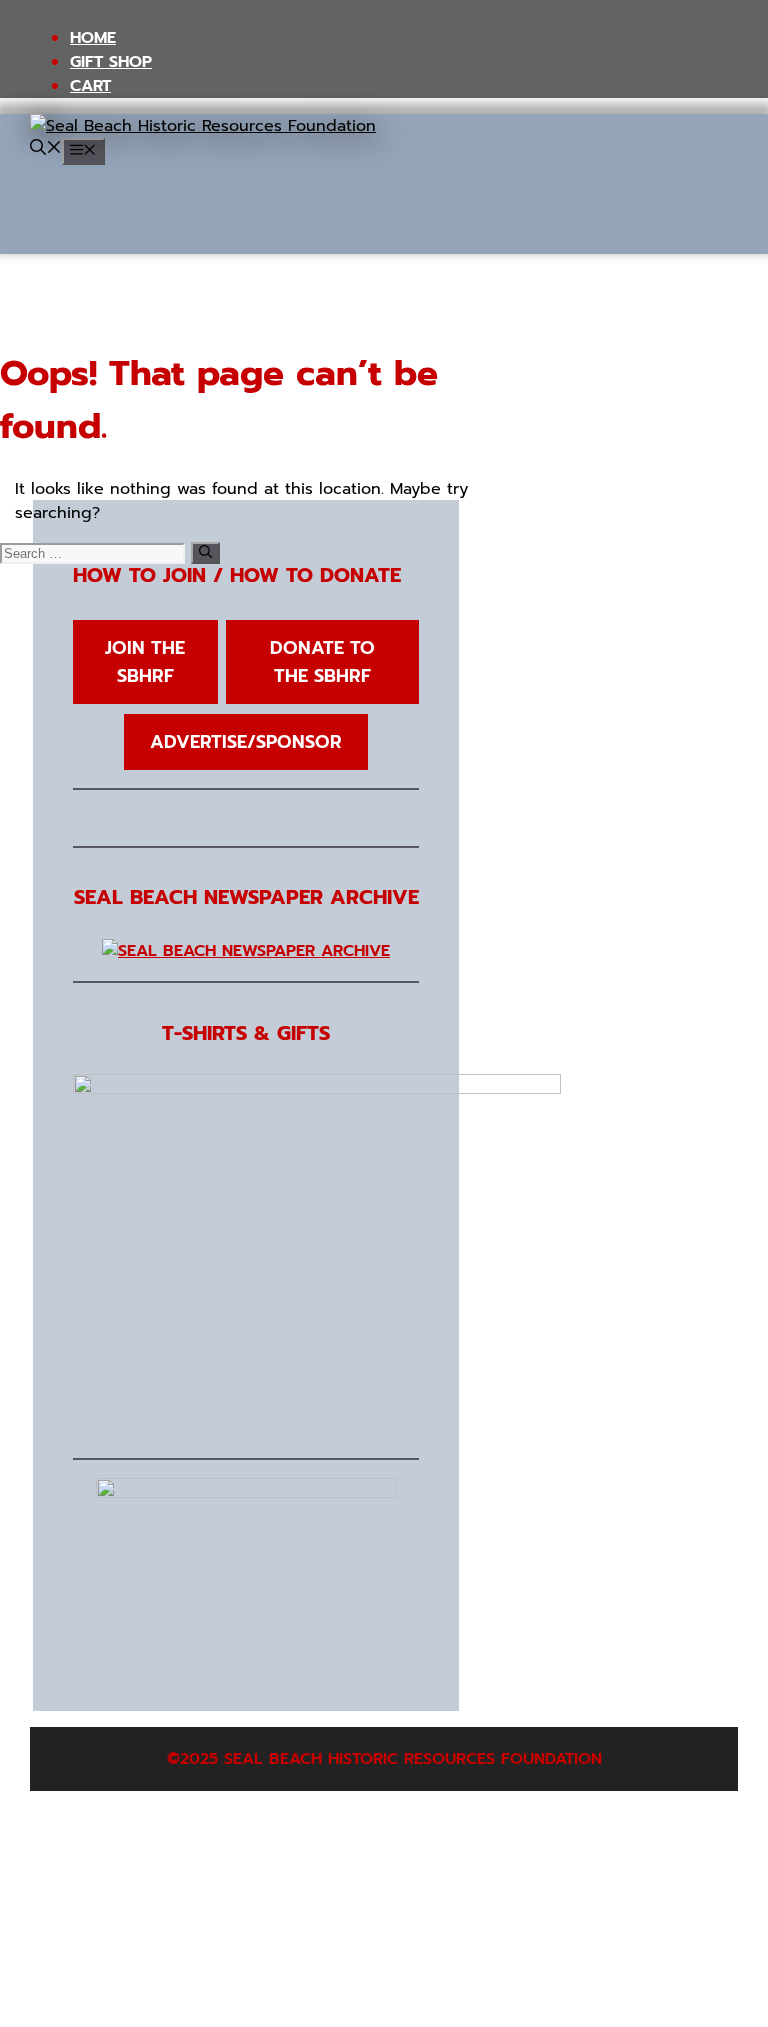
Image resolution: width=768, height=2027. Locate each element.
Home (93, 38)
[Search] (205, 553)
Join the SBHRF (145, 662)
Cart (90, 86)
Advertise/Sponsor (246, 742)
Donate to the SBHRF (322, 662)
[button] (46, 150)
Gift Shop (111, 62)
